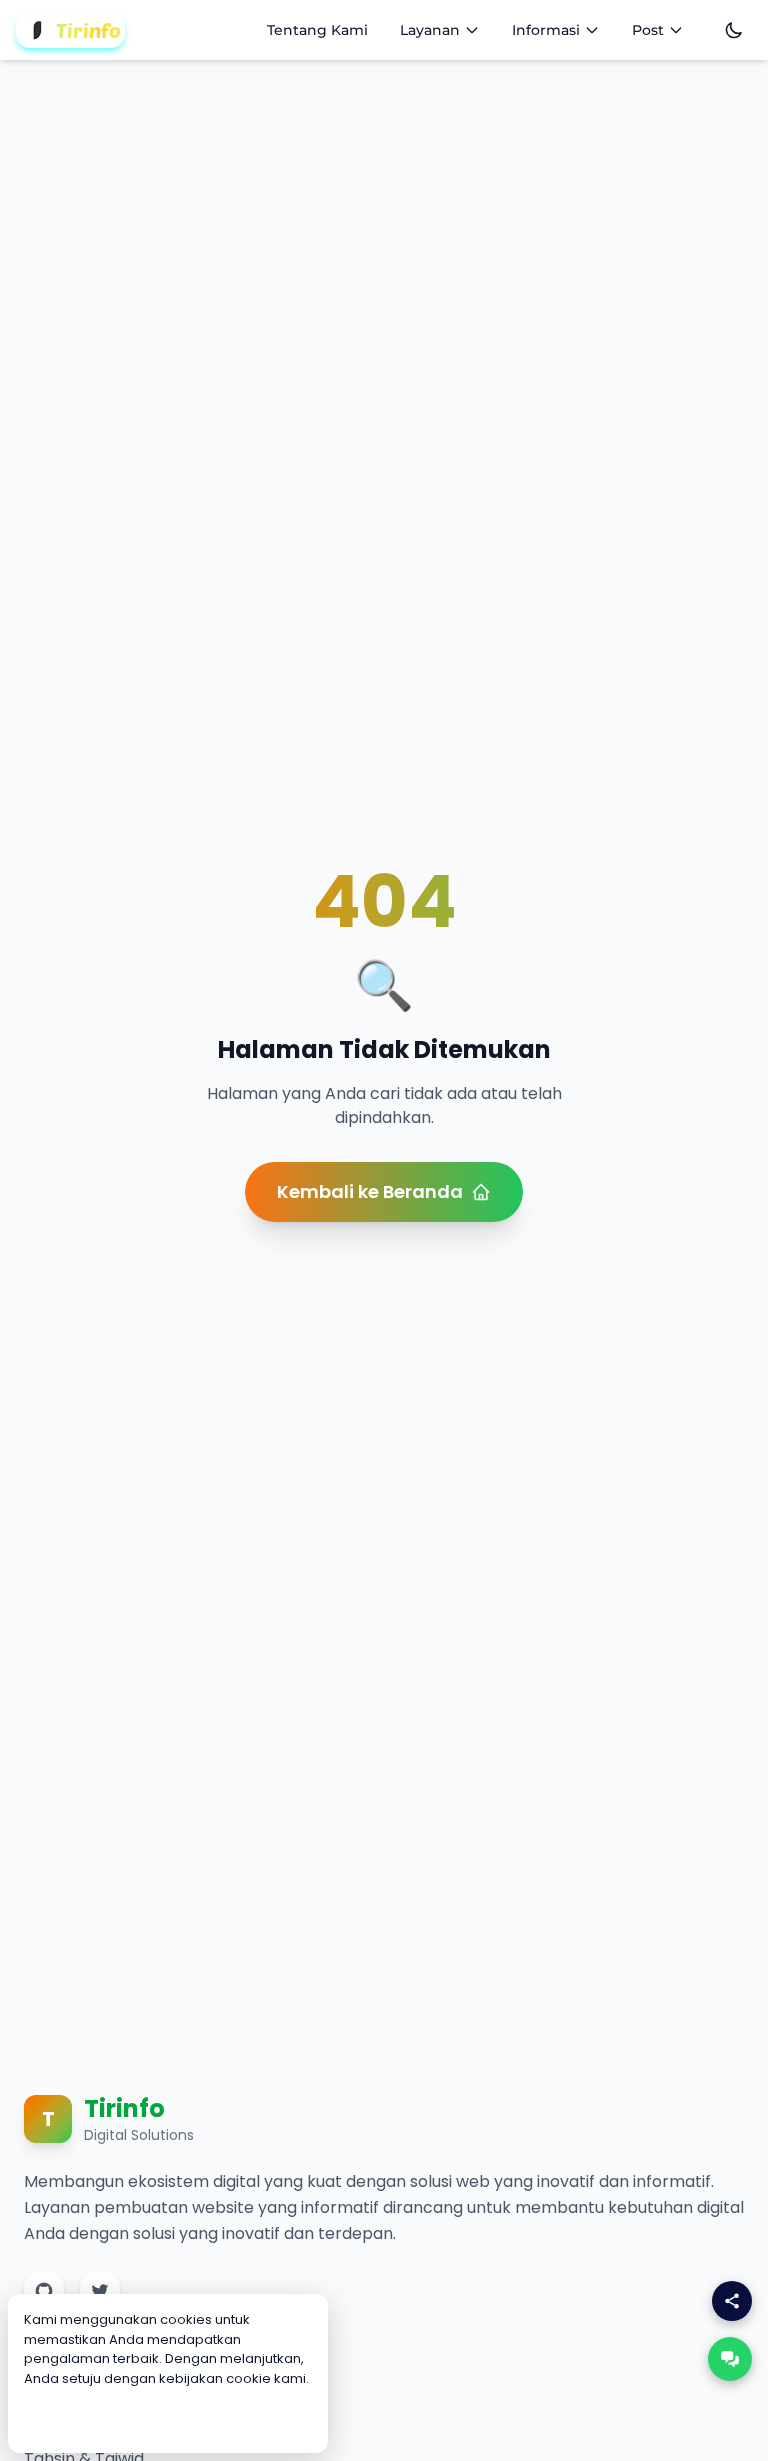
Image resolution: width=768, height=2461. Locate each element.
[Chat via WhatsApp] (730, 2359)
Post (648, 30)
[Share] (732, 2301)
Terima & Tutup (168, 2418)
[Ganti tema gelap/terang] (734, 30)
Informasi (546, 30)
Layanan (430, 30)
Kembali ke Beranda (370, 1191)
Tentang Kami (317, 30)
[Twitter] (100, 2291)
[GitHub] (44, 2291)
